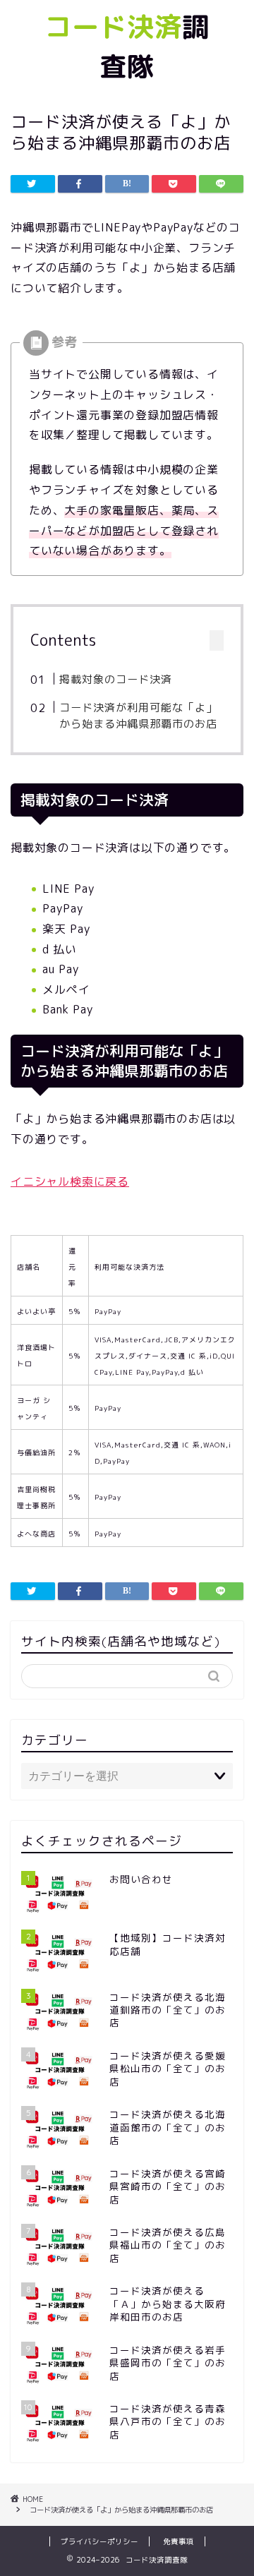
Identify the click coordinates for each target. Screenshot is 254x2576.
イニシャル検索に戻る (70, 1181)
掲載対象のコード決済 (116, 679)
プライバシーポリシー (99, 2541)
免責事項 (179, 2541)
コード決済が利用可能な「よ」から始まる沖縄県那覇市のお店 (138, 716)
